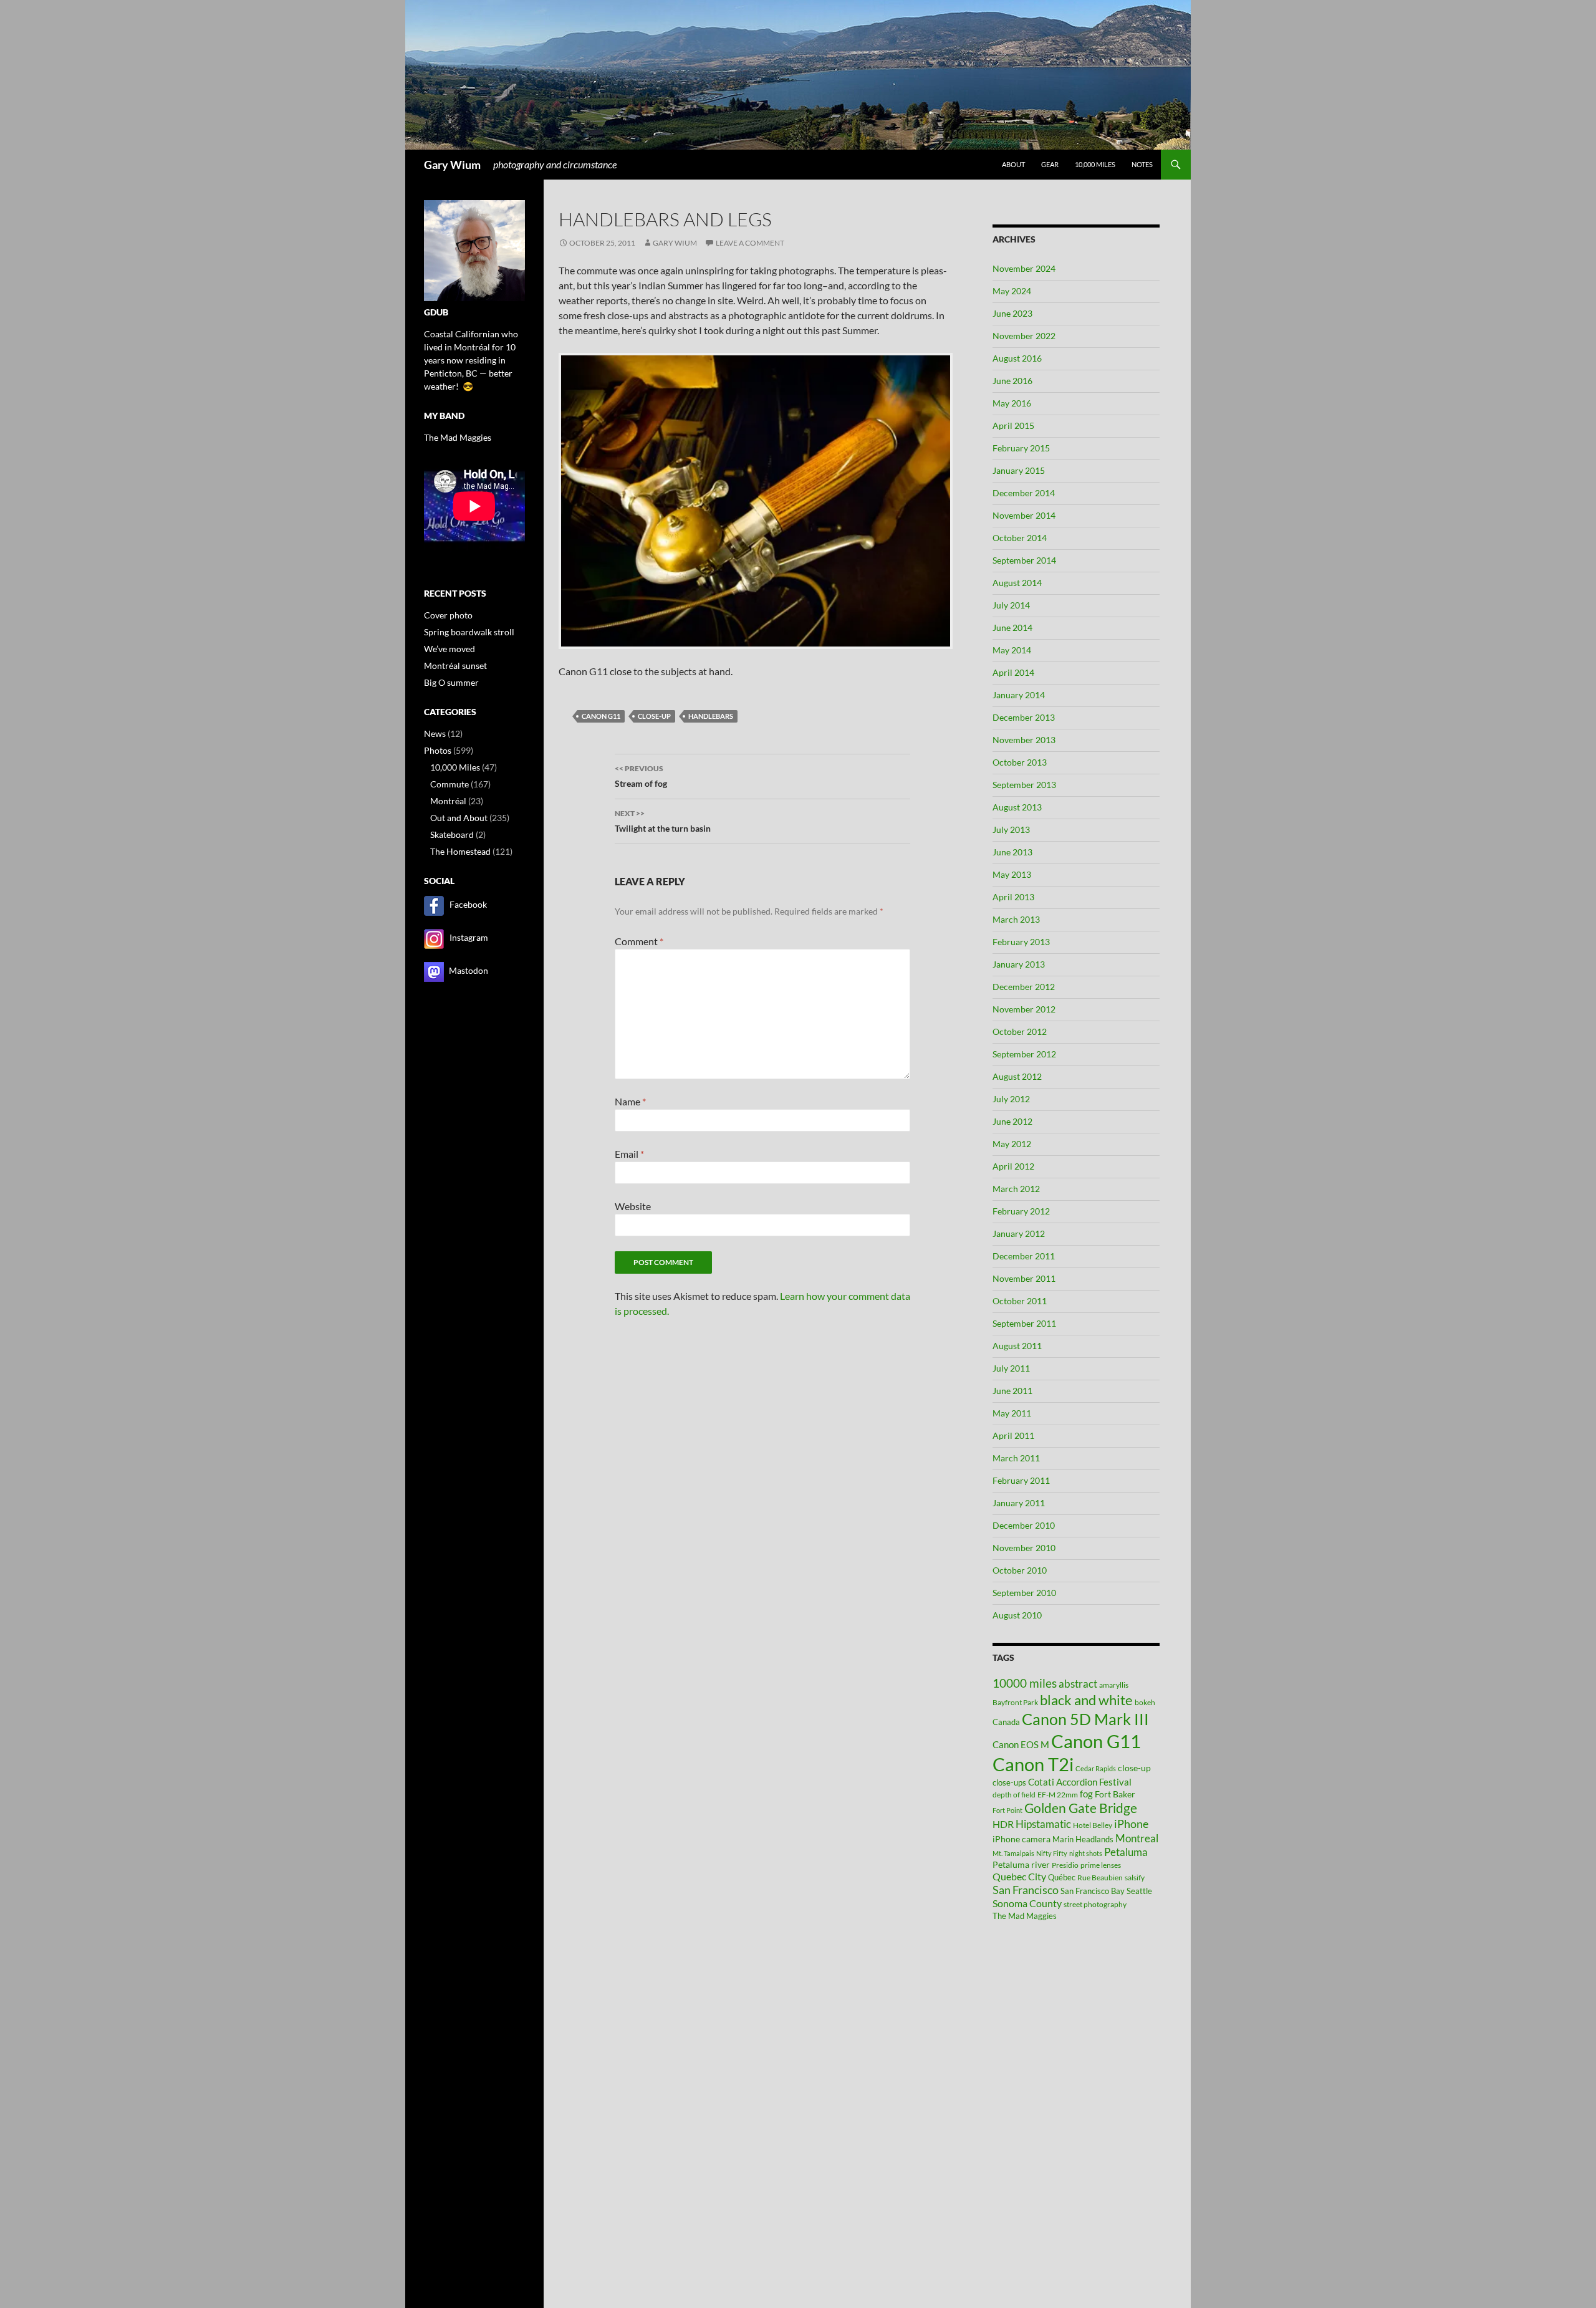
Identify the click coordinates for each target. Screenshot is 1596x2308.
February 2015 (1021, 448)
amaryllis (1114, 1685)
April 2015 (1013, 426)
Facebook (468, 904)
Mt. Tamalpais (1013, 1853)
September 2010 (1024, 1593)
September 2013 (1024, 785)
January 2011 (1019, 1503)
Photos (438, 750)
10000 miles (1025, 1683)
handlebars (711, 716)
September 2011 (1024, 1323)
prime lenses (1101, 1865)
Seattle (1139, 1891)
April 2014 (1013, 672)
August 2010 (1017, 1615)
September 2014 (1024, 560)
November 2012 (1024, 1009)
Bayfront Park (1015, 1702)
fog (1086, 1794)
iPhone (1131, 1824)
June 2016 (1012, 381)
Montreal (1137, 1838)
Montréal (448, 801)
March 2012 (1016, 1189)
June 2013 (1012, 852)
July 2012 (1011, 1099)
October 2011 (1020, 1301)
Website (633, 1206)
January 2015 (1019, 470)
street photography (1095, 1904)
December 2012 (1024, 987)
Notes (1142, 164)
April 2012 (1013, 1166)
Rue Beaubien (1100, 1878)
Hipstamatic (1043, 1824)
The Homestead (460, 851)
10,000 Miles (455, 767)
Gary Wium (452, 165)
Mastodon (469, 970)
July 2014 (1011, 605)
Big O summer (451, 682)
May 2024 (1012, 291)
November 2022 (1024, 336)
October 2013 (1020, 762)
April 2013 (1013, 897)
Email (629, 1154)
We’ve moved (449, 649)
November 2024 (1024, 268)
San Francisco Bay (1093, 1891)
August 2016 (1017, 358)
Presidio (1065, 1865)
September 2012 (1024, 1054)
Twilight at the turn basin (663, 821)
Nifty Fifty (1052, 1853)
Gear (1050, 164)
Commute (449, 784)
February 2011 (1021, 1480)
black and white (1086, 1700)
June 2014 (1012, 627)
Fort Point (1007, 1810)
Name (630, 1101)
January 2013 (1019, 964)
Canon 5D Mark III (1085, 1719)
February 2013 (1021, 942)
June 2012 (1012, 1121)
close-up (654, 716)
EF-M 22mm (1058, 1795)
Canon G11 (601, 716)
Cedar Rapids (1096, 1768)
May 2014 (1012, 650)
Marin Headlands (1083, 1839)
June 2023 (1012, 313)
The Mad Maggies (1025, 1916)
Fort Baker (1115, 1794)
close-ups (1009, 1782)
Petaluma (1126, 1852)
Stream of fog (641, 776)
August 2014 (1017, 583)
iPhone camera (1022, 1839)
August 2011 (1017, 1346)
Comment (639, 941)
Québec (1062, 1877)
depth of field (1014, 1795)
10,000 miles (1095, 164)
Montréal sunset (455, 666)
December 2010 (1024, 1525)
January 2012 (1019, 1233)
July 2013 (1011, 829)
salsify (1135, 1878)
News (435, 733)
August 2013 (1017, 807)
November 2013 (1024, 740)
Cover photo (448, 615)
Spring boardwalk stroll (469, 632)
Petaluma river (1021, 1864)
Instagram (469, 937)
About (1013, 164)
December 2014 (1024, 493)
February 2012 (1021, 1211)
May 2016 (1012, 403)
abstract (1078, 1684)
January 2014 (1019, 695)
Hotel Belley (1093, 1825)
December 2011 (1024, 1256)
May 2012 (1012, 1144)
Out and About (459, 818)
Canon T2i (1033, 1764)
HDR (1003, 1824)
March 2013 (1016, 919)
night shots (1086, 1853)
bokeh (1145, 1702)
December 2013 (1024, 717)
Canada (1006, 1722)
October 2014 (1020, 538)
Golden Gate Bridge (1081, 1808)
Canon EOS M (1021, 1744)
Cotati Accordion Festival (1080, 1782)
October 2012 (1020, 1031)
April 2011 (1013, 1435)
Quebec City (1019, 1876)
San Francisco (1026, 1890)
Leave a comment (750, 243)
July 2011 (1011, 1368)
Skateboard (452, 834)
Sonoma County (1027, 1903)
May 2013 (1012, 874)
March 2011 (1016, 1458)
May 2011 (1012, 1413)
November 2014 (1024, 515)
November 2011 (1024, 1278)
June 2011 (1012, 1391)
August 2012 (1017, 1076)
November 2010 (1024, 1548)
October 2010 (1020, 1570)
